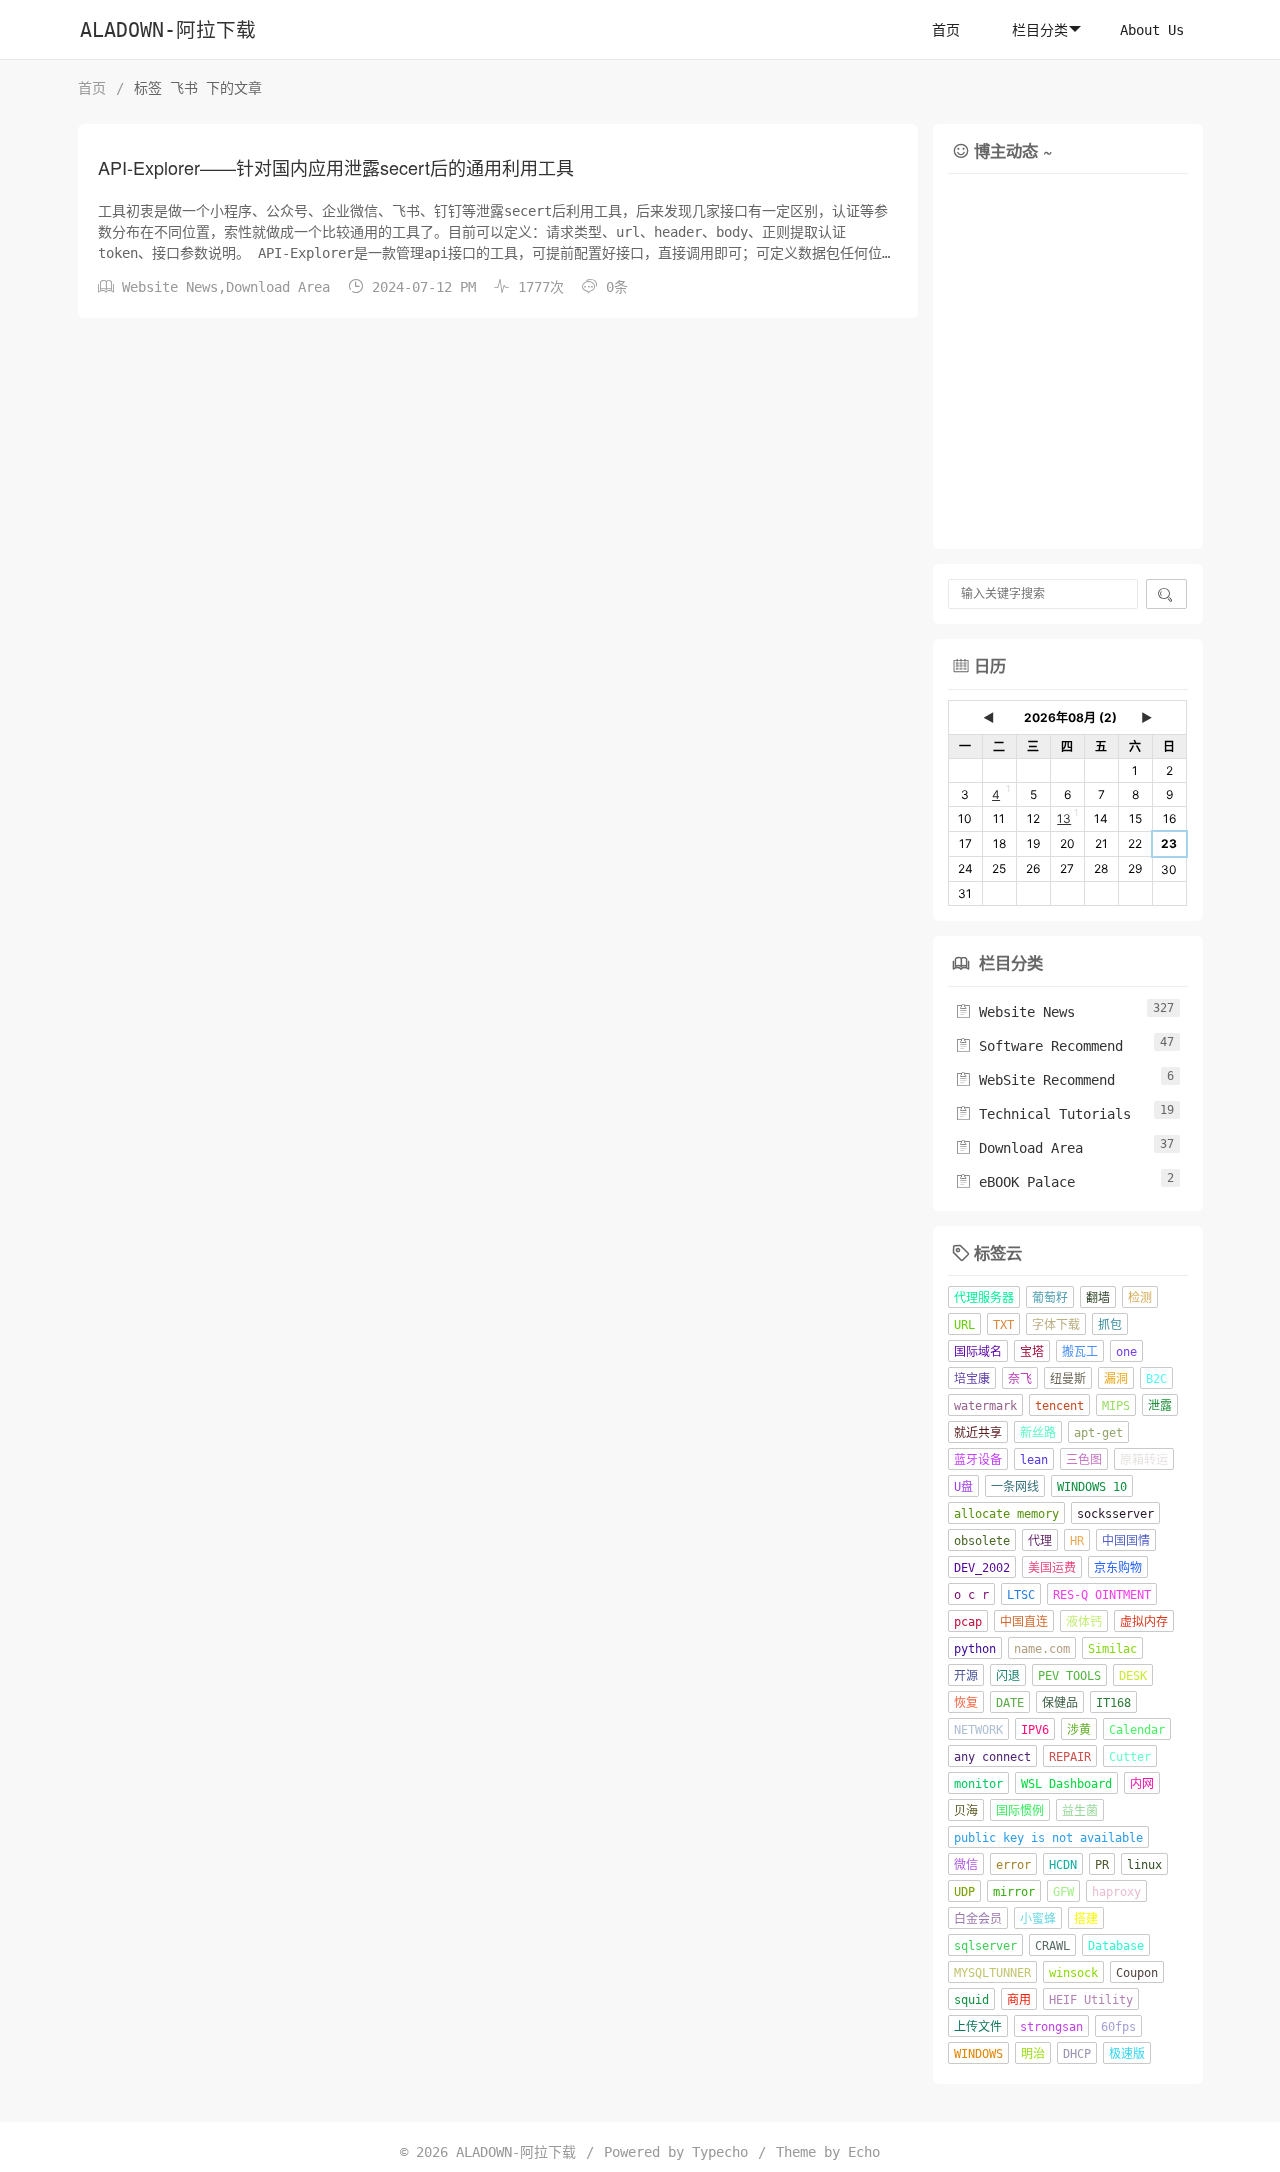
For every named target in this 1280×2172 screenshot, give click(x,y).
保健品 (1060, 1703)
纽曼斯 (1068, 1379)
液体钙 (1084, 1622)
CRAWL (1052, 1946)
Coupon (1137, 1973)
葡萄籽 (1050, 1298)
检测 (1140, 1298)
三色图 (1084, 1460)
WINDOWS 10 (1092, 1487)
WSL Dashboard (1066, 1784)
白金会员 (978, 1919)
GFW (1063, 1892)
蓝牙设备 (978, 1460)
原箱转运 (1144, 1460)
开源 (966, 1676)
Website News (170, 287)
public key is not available (1048, 1838)
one (1126, 1352)
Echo (864, 2152)
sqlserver (985, 1946)
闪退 (1008, 1676)
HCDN (1063, 1865)
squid (971, 2000)
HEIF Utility (1091, 2000)
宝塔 (1032, 1352)
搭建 (1086, 1919)
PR (1102, 1865)
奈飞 (1020, 1379)
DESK (1133, 1676)
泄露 (1160, 1406)
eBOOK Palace (1015, 1182)
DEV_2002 (982, 1568)
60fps (1118, 2027)
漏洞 (1116, 1379)
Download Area (278, 287)
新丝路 (1038, 1433)
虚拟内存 (1144, 1622)
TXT (1003, 1325)
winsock (1073, 1973)
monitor (978, 1784)
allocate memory (1006, 1514)
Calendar (1137, 1730)
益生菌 (1080, 1811)
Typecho (720, 2152)
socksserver (1115, 1514)
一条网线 (1015, 1487)
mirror (1014, 1892)
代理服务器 (984, 1298)
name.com (1042, 1649)
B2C (1156, 1379)
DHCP (1077, 2054)
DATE (1010, 1703)
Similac (1112, 1649)
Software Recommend (1039, 1046)
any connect (992, 1757)
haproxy (1116, 1892)
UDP (964, 1892)
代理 (1040, 1541)
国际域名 (978, 1352)
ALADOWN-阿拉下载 (168, 30)
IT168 (1113, 1703)
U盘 (963, 1487)
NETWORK (978, 1730)
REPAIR (1070, 1757)
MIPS (1116, 1406)
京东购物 (1118, 1568)
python (975, 1649)
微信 (966, 1865)
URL (964, 1325)
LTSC (1021, 1595)
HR (1077, 1541)
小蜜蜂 (1038, 1919)
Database (1116, 1946)
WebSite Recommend (1035, 1080)
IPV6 (1035, 1730)
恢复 (966, 1703)
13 (1064, 818)
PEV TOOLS (1069, 1676)
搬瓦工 (1080, 1352)
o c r (971, 1595)
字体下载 (1056, 1325)
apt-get (1098, 1433)
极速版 (1127, 2054)
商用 (1019, 2000)
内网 (1142, 1784)
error (1013, 1865)
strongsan (1051, 2027)
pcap (968, 1622)
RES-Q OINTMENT (1102, 1595)
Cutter (1130, 1757)
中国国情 (1126, 1541)
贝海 (966, 1811)
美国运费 (1052, 1568)
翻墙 (1098, 1298)
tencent (1059, 1406)
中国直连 (1024, 1622)
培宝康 (972, 1379)
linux (1144, 1865)
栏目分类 (1040, 30)
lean (1034, 1460)
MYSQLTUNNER (992, 1973)
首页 (946, 30)
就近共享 (978, 1433)
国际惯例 (1020, 1811)
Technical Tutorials (1043, 1114)
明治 (1033, 2054)
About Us (1152, 30)
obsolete (982, 1541)
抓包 (1110, 1325)
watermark (985, 1406)
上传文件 (978, 2027)
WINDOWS (978, 2054)
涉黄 (1079, 1730)
